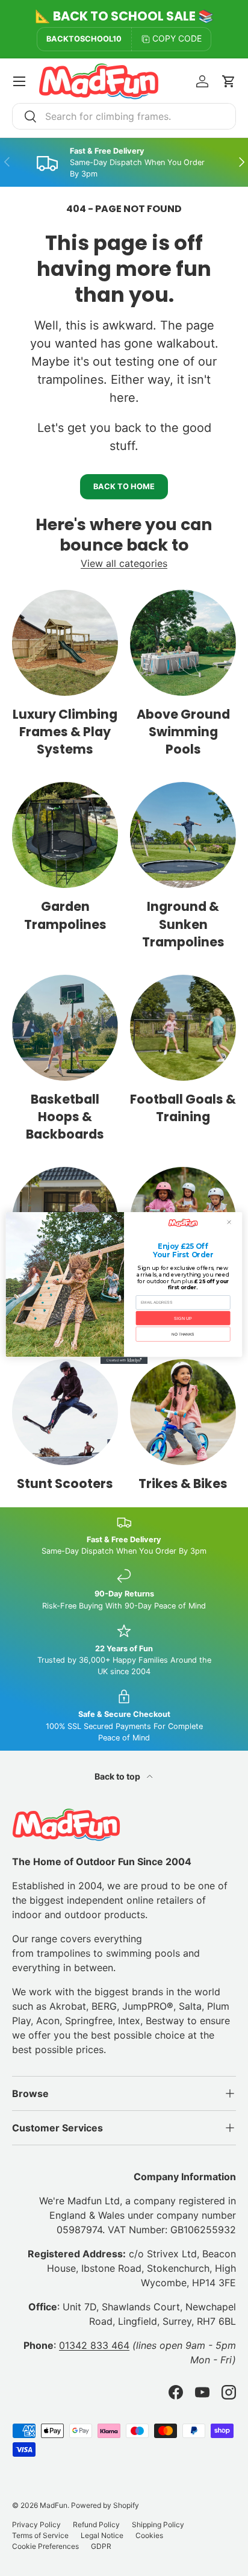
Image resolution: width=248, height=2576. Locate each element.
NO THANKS (183, 1334)
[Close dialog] (229, 1222)
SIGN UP (183, 1318)
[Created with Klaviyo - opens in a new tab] (124, 1360)
